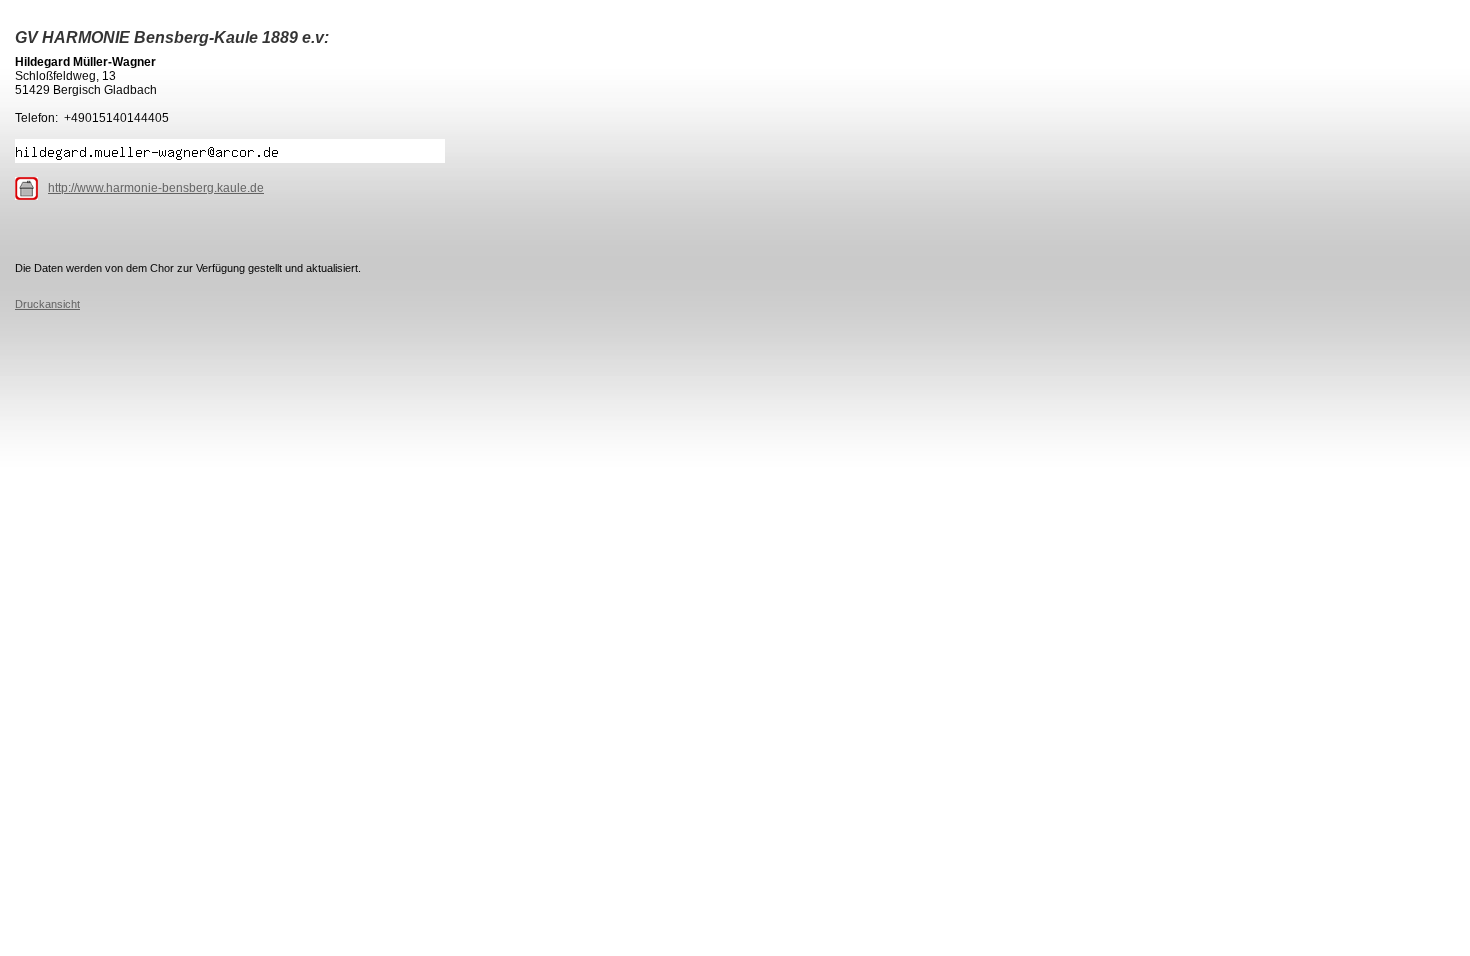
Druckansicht (47, 304)
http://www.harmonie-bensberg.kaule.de (156, 188)
